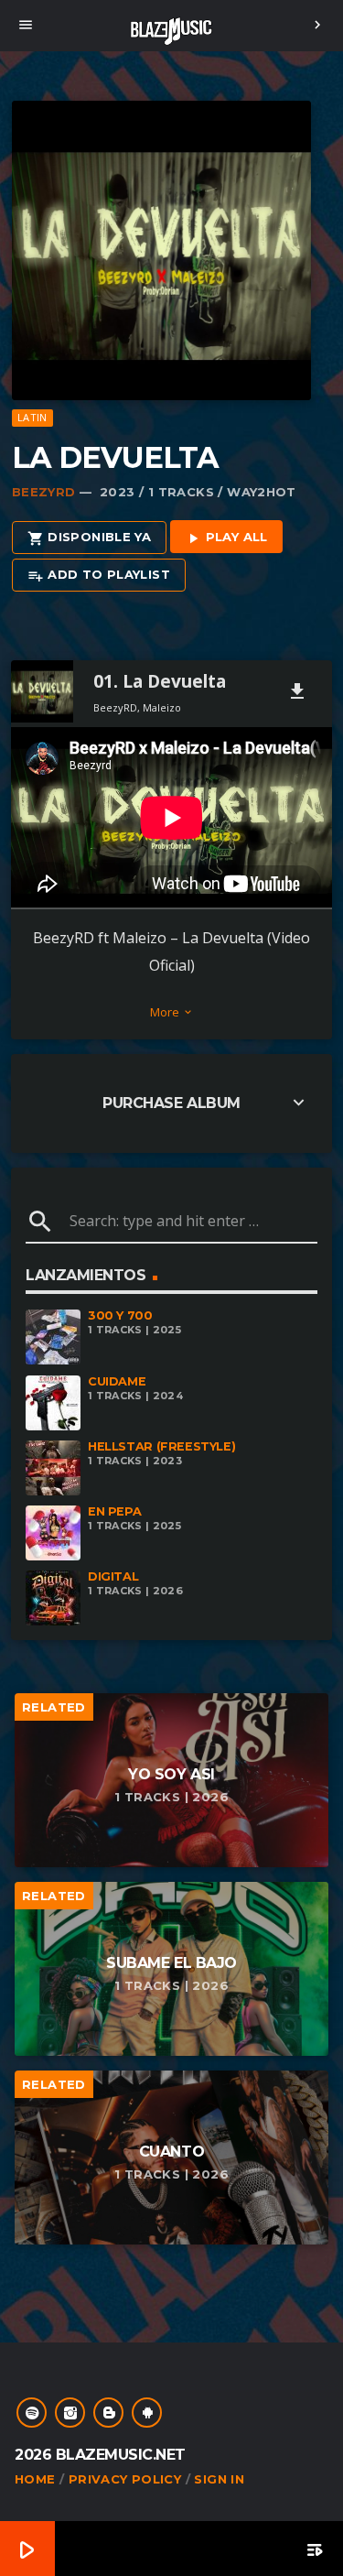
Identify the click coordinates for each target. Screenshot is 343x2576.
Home (35, 2479)
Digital (113, 1576)
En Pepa (114, 1511)
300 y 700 (120, 1315)
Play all (226, 538)
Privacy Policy (125, 2479)
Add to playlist (99, 575)
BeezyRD (44, 492)
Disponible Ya (89, 538)
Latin (32, 417)
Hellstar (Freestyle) (161, 1446)
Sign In (219, 2479)
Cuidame (117, 1381)
